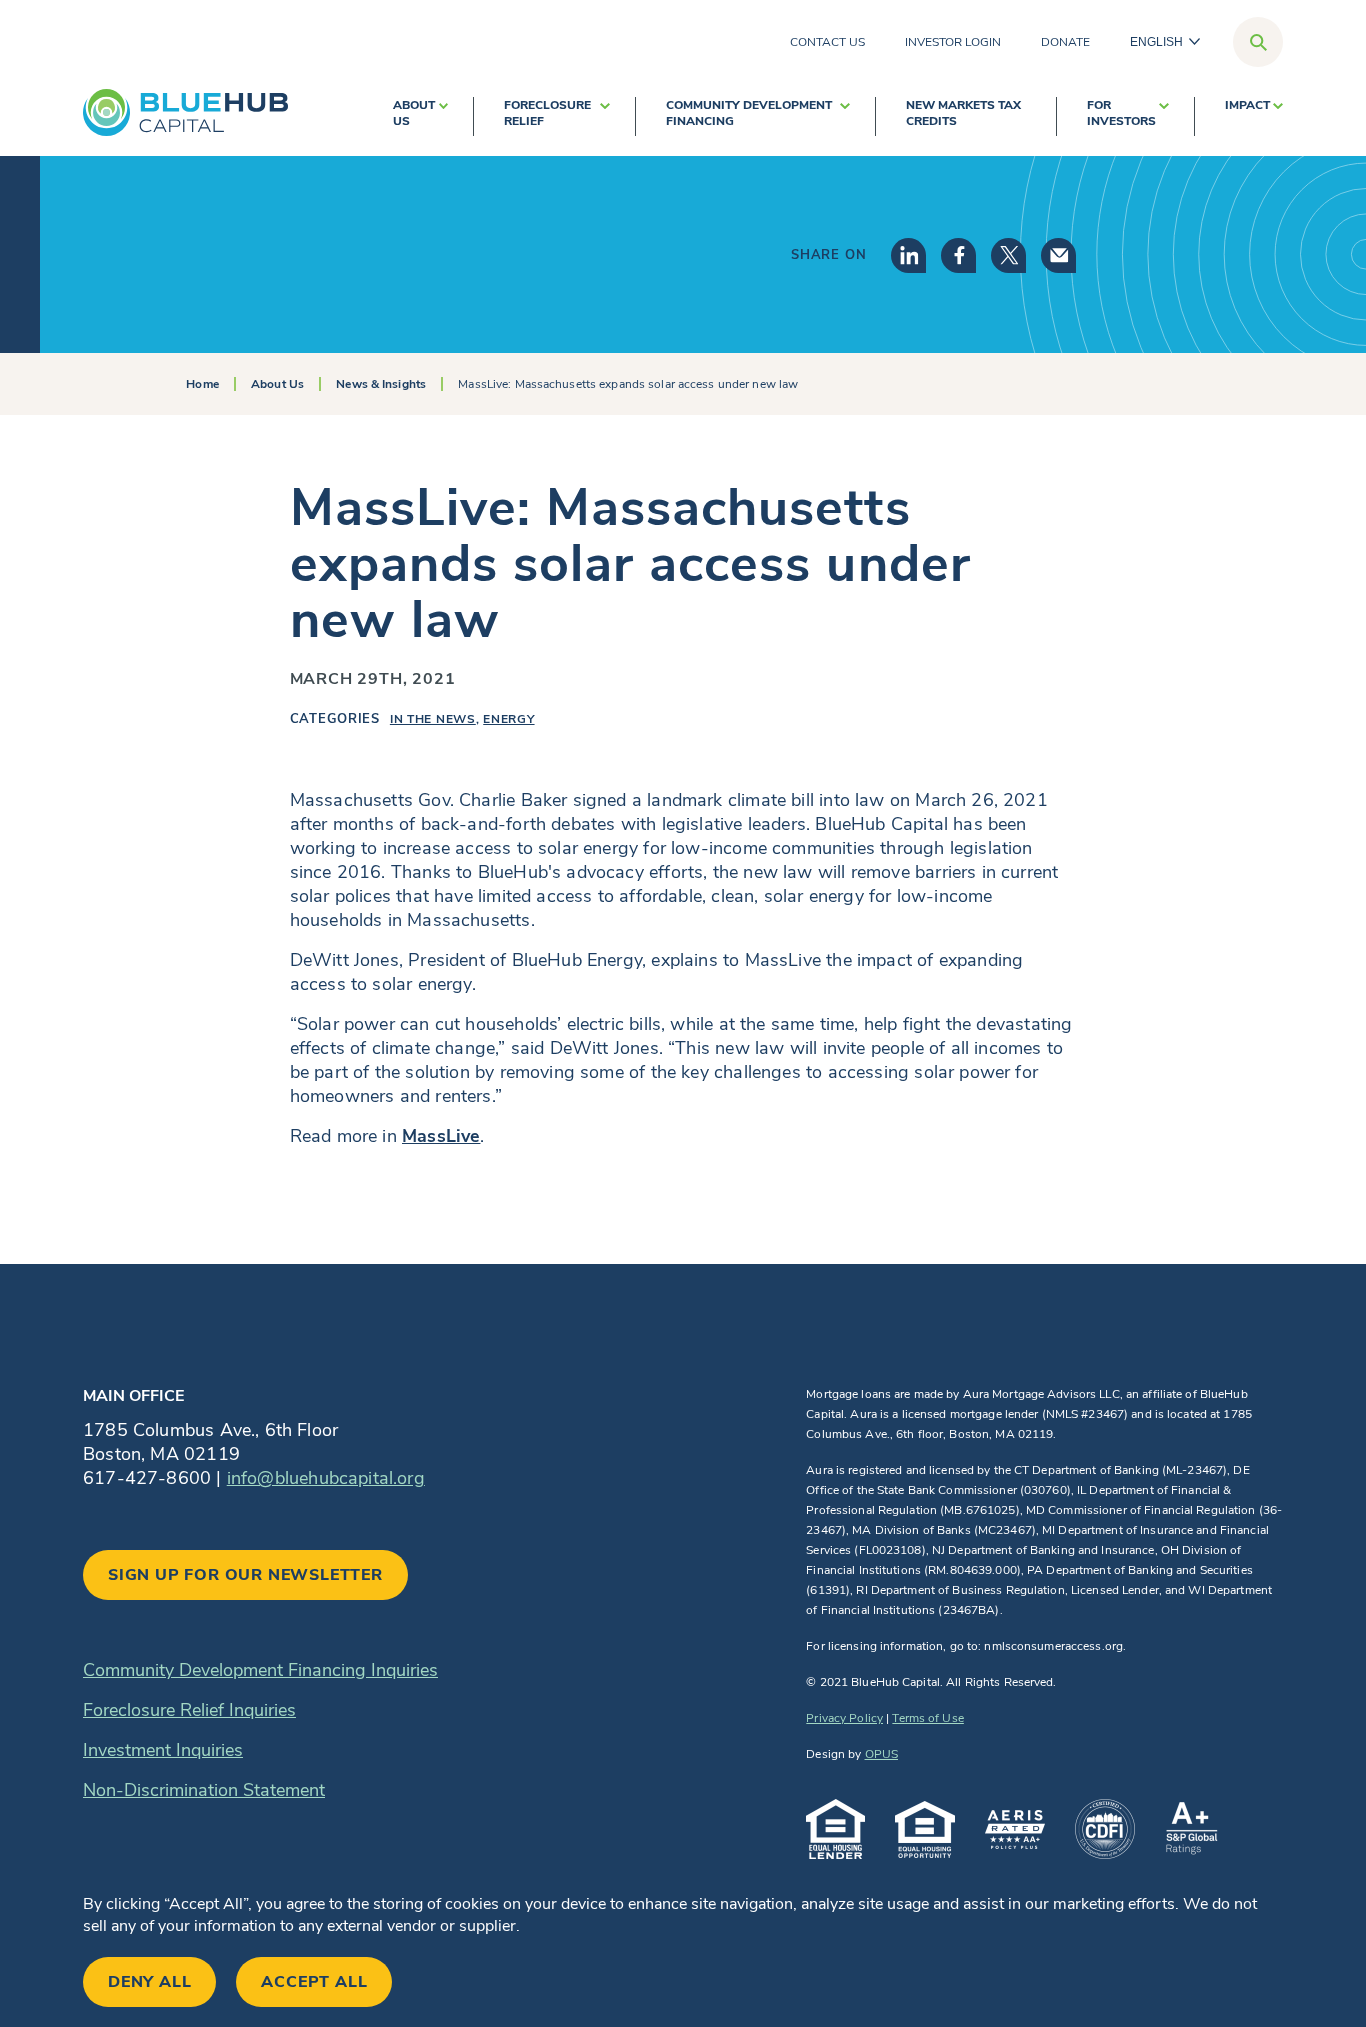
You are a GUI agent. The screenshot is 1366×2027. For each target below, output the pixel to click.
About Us (414, 113)
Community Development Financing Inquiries (260, 1670)
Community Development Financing (749, 113)
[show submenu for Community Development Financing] (845, 116)
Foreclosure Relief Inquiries (189, 1710)
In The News (433, 719)
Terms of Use (927, 1718)
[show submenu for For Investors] (1164, 116)
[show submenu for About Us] (443, 116)
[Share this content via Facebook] (958, 255)
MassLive (441, 1136)
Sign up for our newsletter (245, 1575)
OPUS (881, 1754)
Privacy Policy (844, 1718)
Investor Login (953, 42)
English (1156, 42)
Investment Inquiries (163, 1750)
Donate (1065, 42)
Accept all (314, 1982)
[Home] (185, 112)
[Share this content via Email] (1058, 255)
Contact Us (827, 42)
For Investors (1121, 113)
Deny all (149, 1982)
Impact (1247, 105)
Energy (508, 719)
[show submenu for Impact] (1278, 116)
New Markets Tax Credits (963, 113)
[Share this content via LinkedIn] (908, 255)
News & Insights (381, 384)
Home (202, 384)
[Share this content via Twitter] (1008, 255)
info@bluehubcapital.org (326, 1478)
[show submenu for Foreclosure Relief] (605, 116)
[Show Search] (1258, 42)
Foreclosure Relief (547, 113)
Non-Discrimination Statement (204, 1790)
